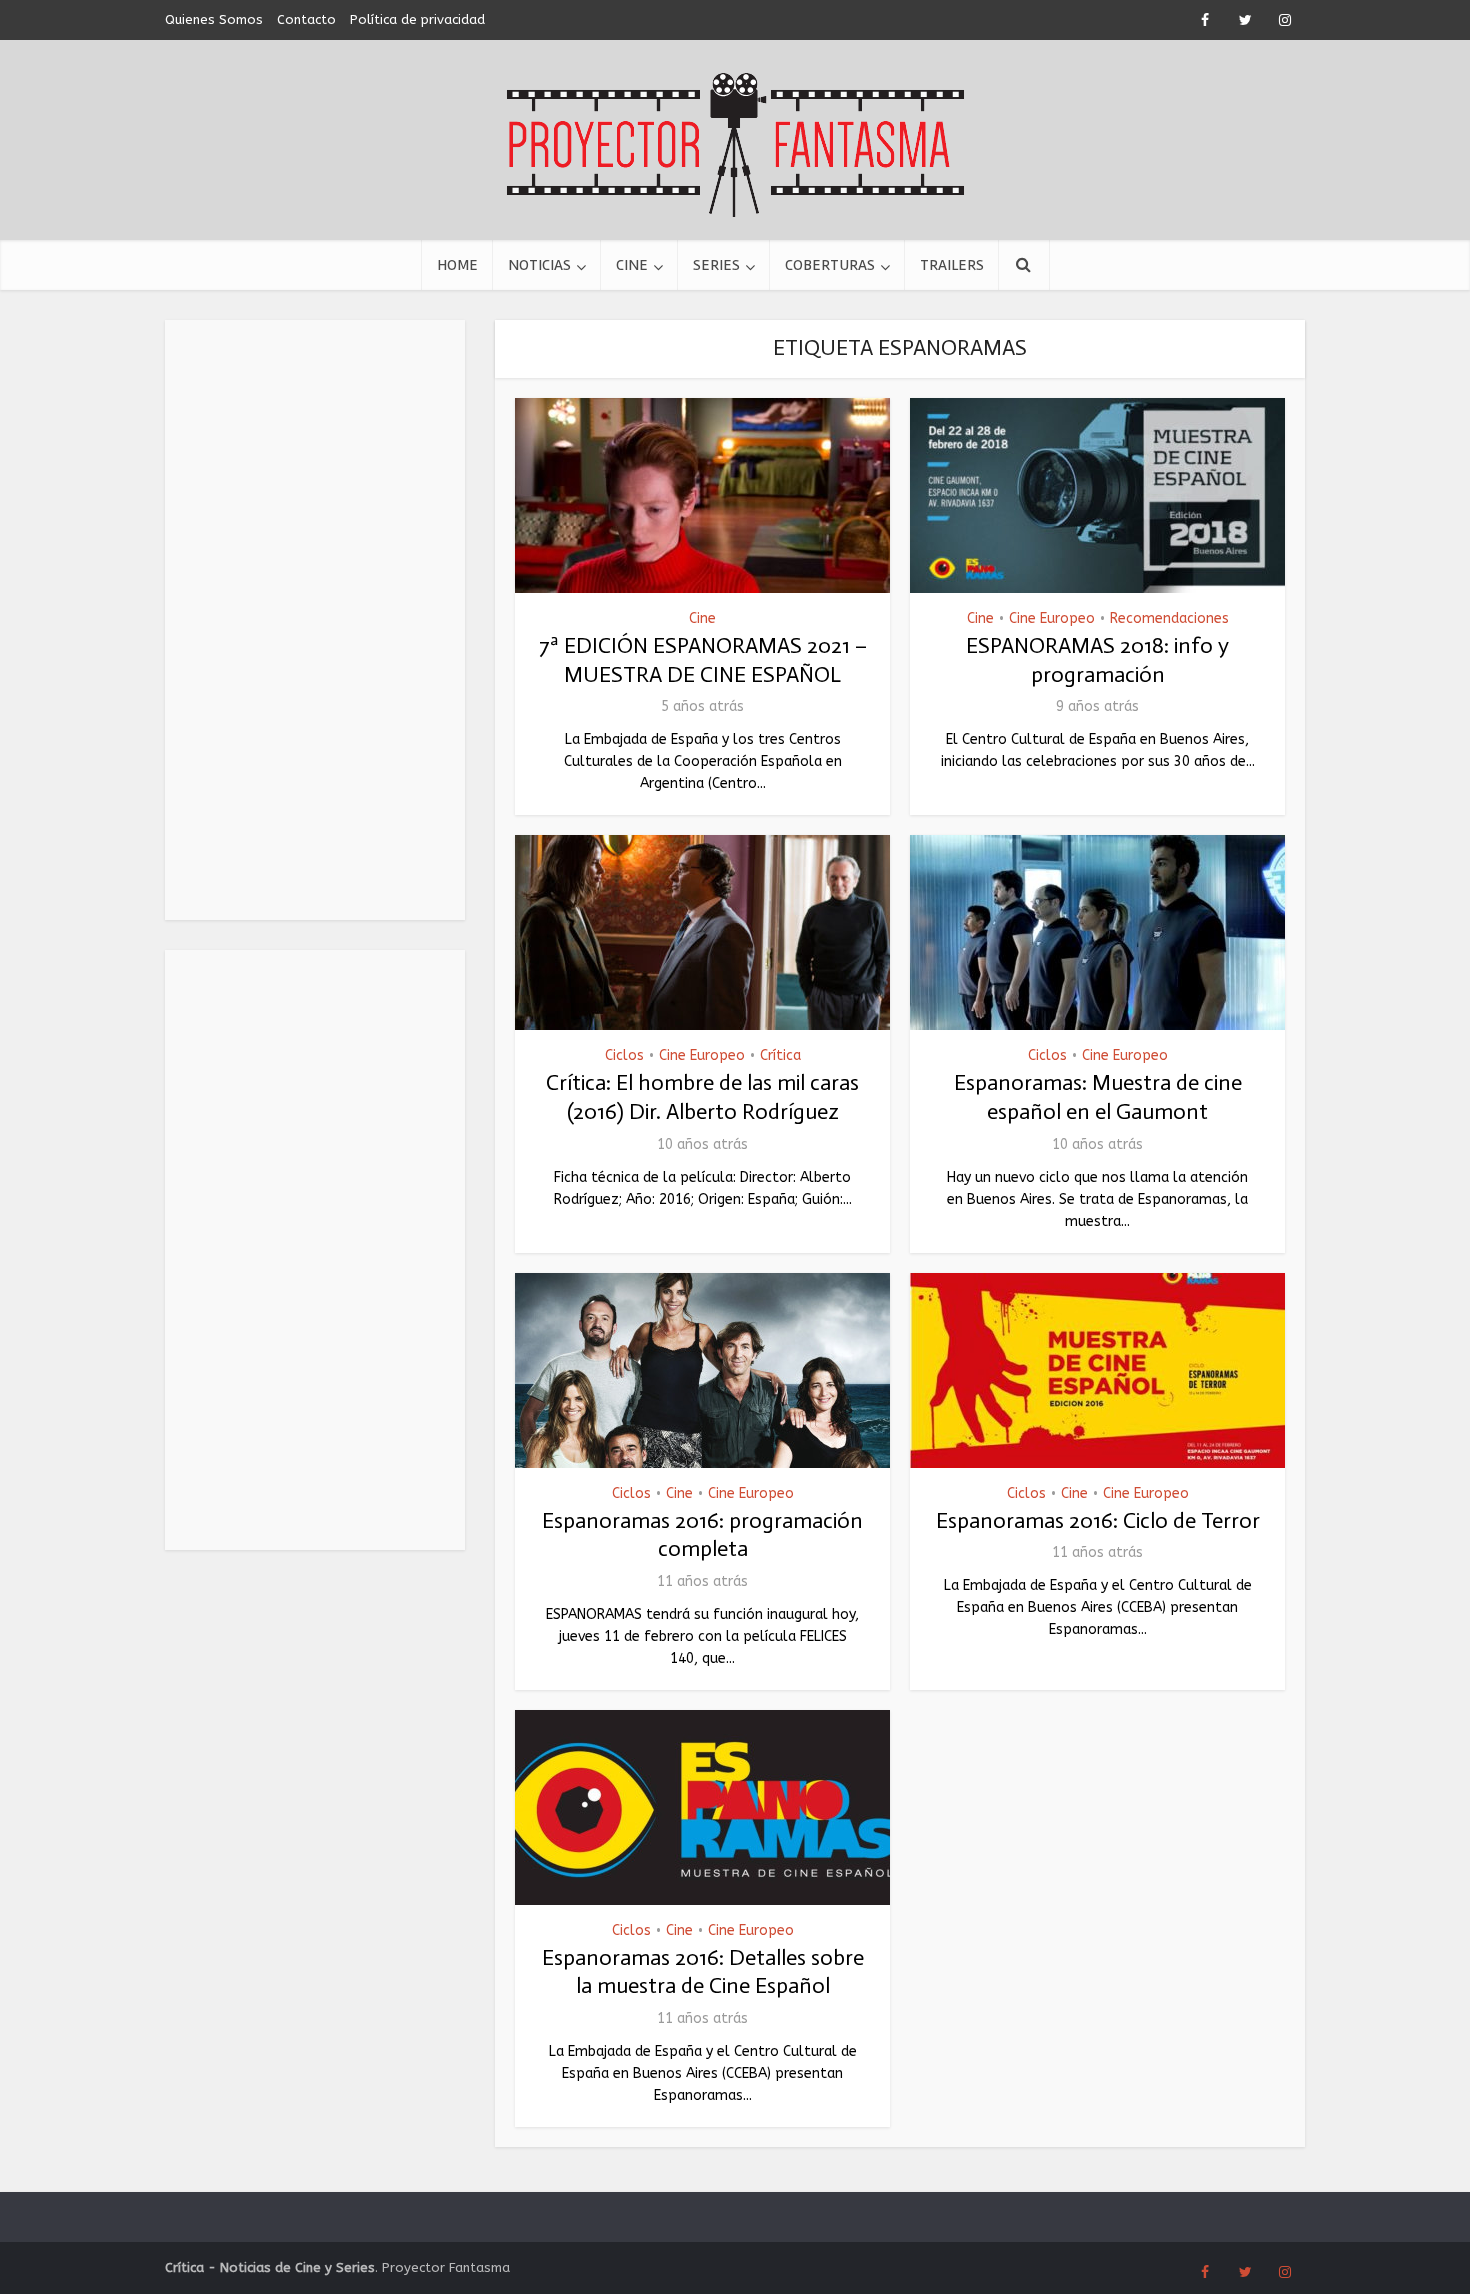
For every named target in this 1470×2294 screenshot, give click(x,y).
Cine (632, 265)
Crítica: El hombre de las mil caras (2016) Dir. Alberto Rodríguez (702, 1097)
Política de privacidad (417, 19)
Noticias (539, 265)
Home (457, 265)
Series (716, 265)
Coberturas (830, 265)
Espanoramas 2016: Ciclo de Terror (1098, 1520)
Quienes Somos (214, 19)
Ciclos (624, 1055)
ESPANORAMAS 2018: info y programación (1097, 660)
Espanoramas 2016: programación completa (702, 1535)
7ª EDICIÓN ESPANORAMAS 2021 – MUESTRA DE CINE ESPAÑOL (703, 660)
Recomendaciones (1169, 618)
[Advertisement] (315, 620)
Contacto (306, 19)
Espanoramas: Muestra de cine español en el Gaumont (1098, 1097)
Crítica (780, 1055)
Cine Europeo (1052, 618)
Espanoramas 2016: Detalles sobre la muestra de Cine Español (703, 1972)
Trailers (952, 265)
